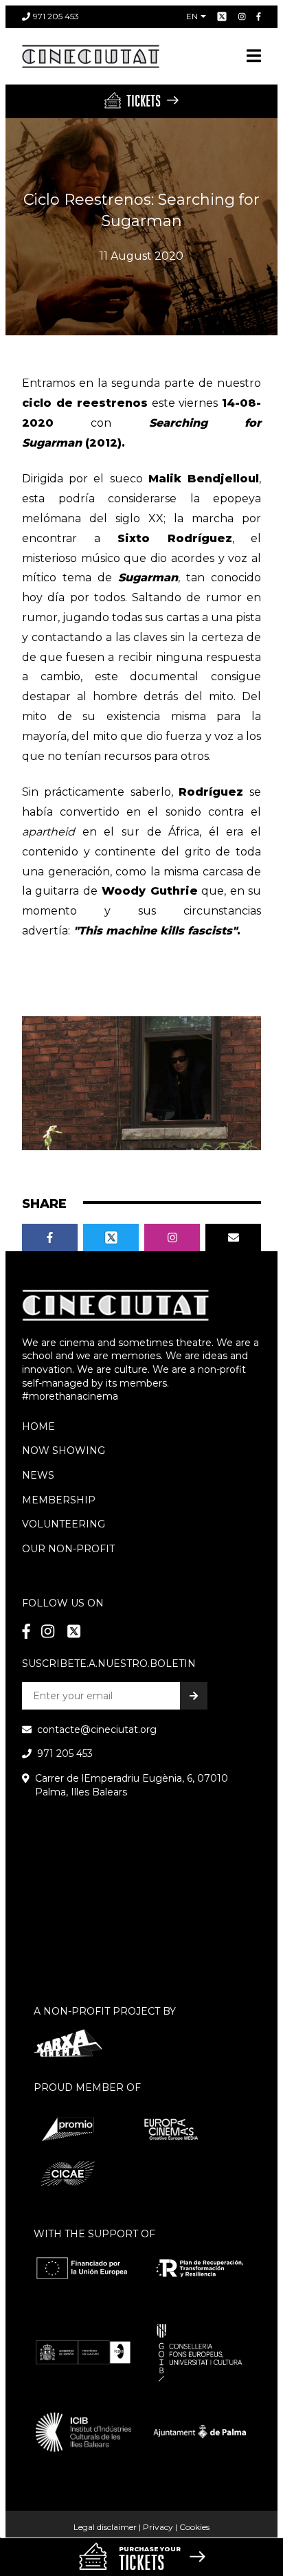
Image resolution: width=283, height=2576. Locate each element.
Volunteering (64, 1524)
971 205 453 (56, 16)
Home (38, 1426)
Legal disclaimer (105, 2527)
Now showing (64, 1451)
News (38, 1475)
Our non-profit (68, 1549)
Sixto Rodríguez (166, 538)
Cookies (194, 2527)
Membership (59, 1500)
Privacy (158, 2527)
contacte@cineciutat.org (97, 1729)
